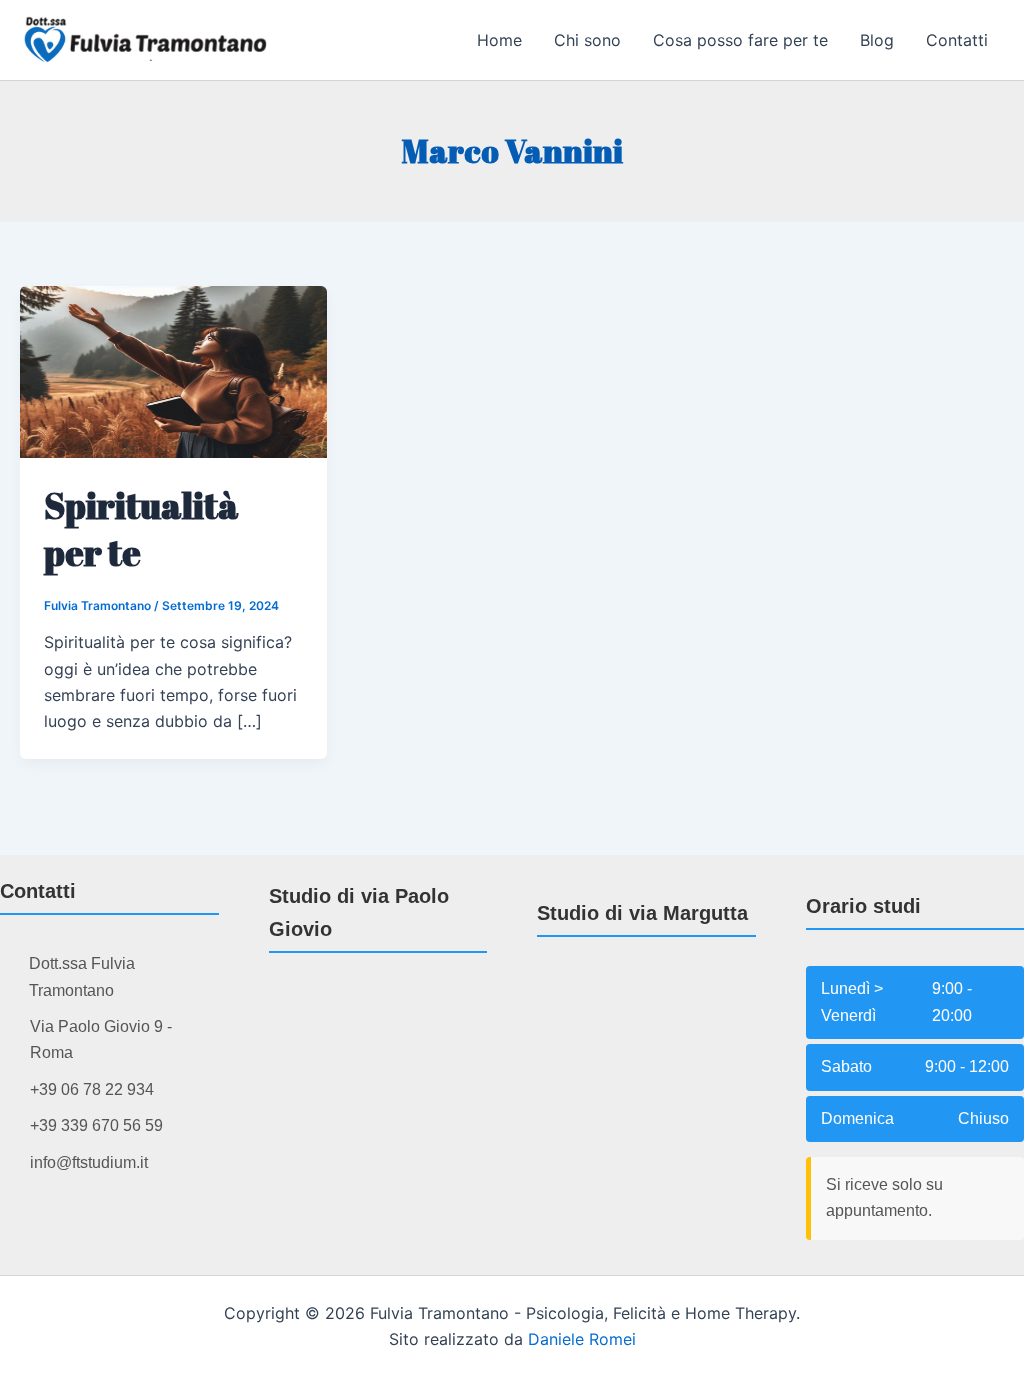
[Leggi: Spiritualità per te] (173, 370)
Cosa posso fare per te (740, 40)
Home (499, 40)
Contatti (957, 40)
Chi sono (587, 40)
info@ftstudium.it (89, 1162)
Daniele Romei (582, 1339)
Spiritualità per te (141, 528)
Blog (877, 40)
